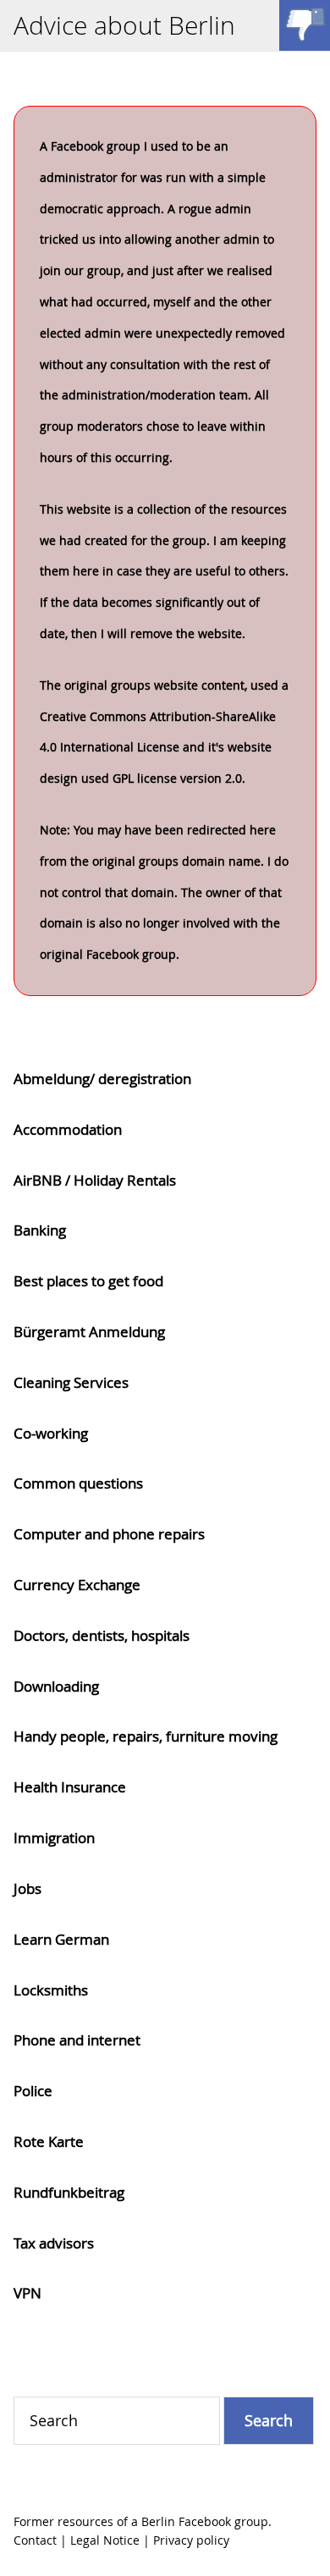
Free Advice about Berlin (305, 25)
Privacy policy (191, 2540)
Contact (35, 2540)
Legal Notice (105, 2540)
